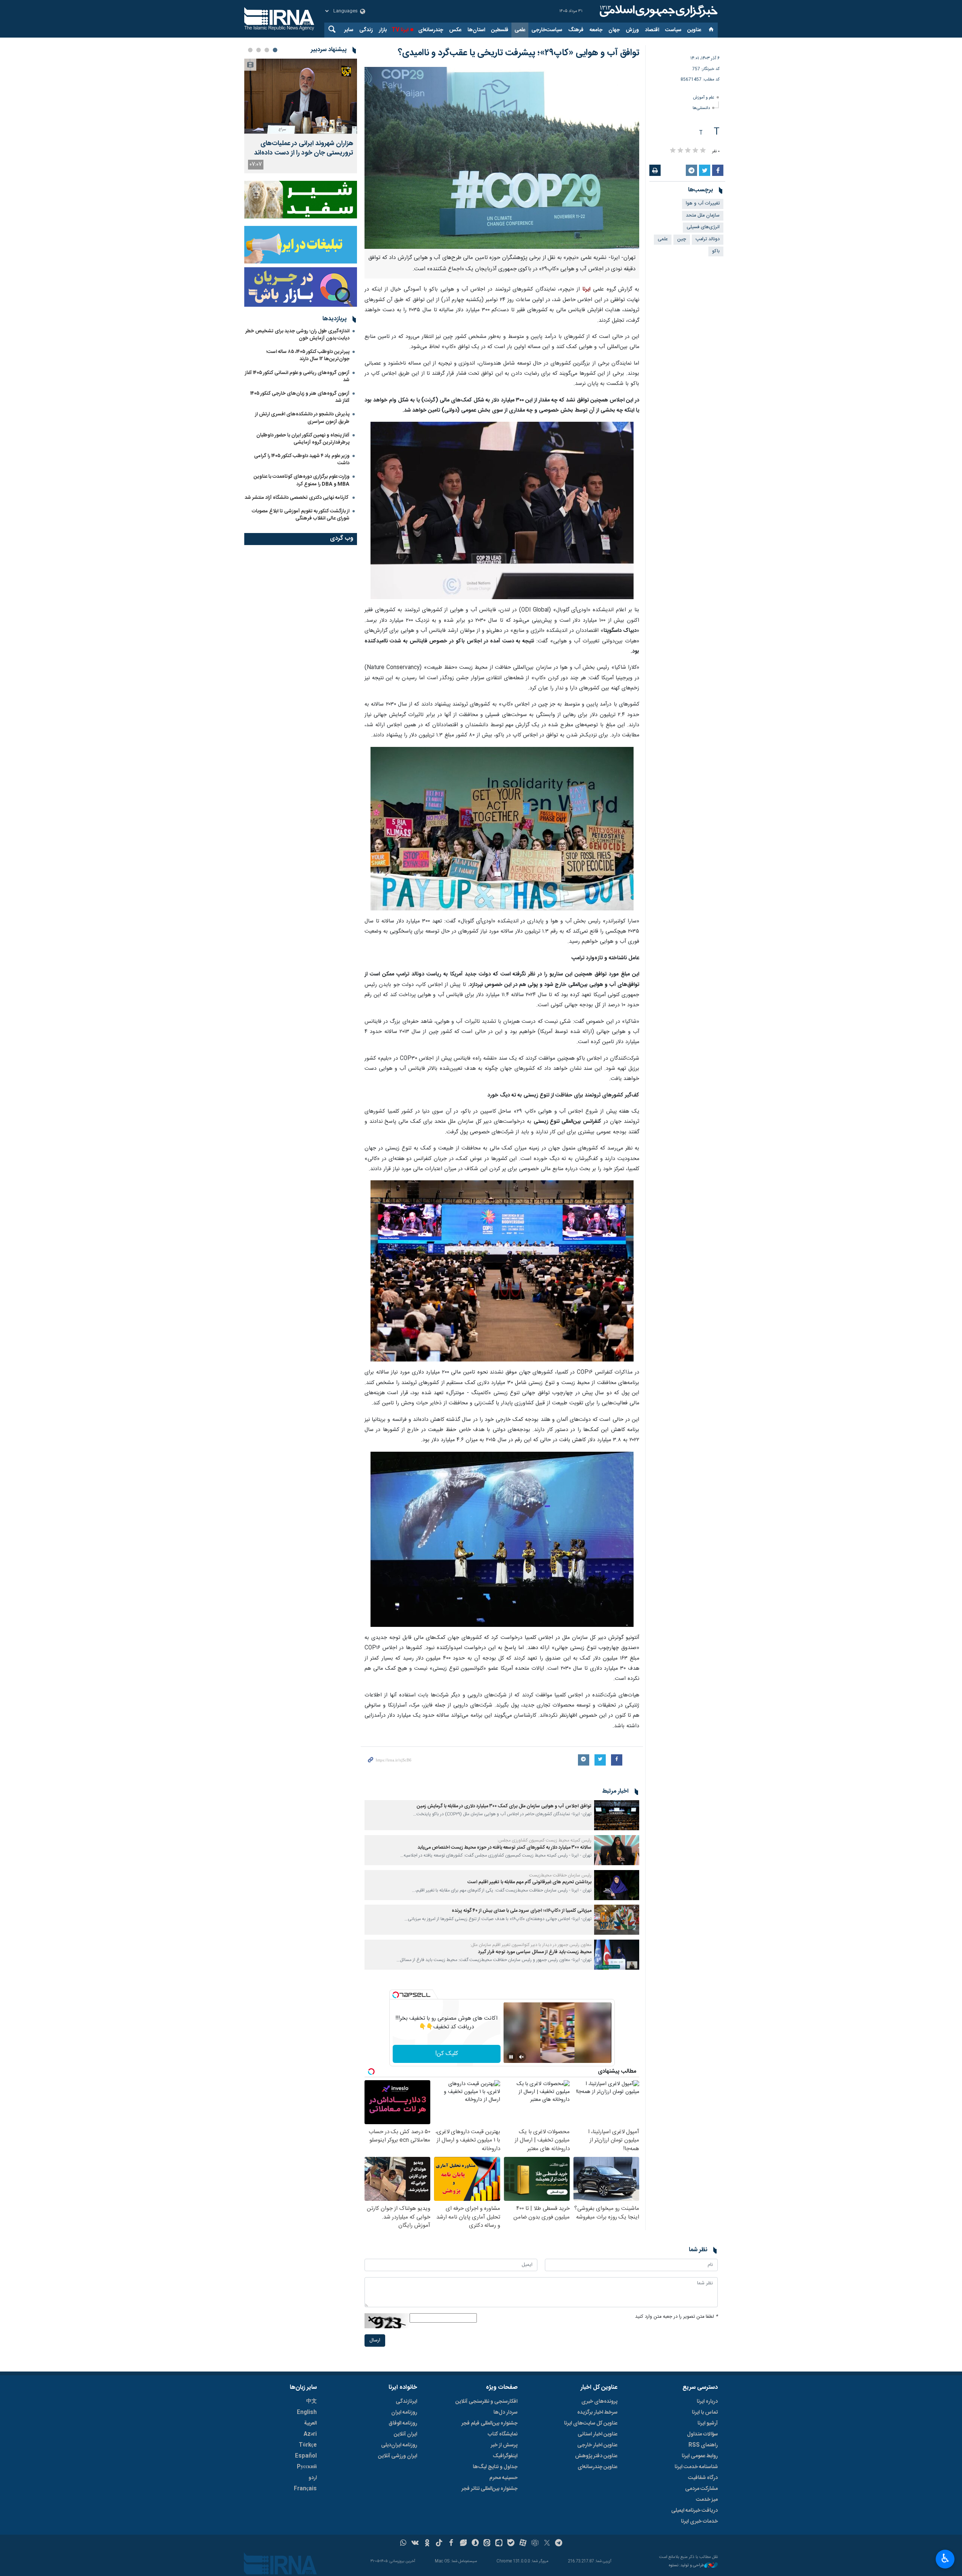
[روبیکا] (535, 2544)
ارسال (375, 2341)
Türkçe (308, 2445)
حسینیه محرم (503, 2478)
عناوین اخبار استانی (597, 2434)
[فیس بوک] (451, 2544)
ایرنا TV (400, 30)
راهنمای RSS (703, 2445)
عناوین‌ (694, 30)
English (307, 2412)
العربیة (310, 2423)
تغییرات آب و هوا (703, 204)
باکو (716, 251)
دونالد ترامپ (708, 239)
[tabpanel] (301, 116)
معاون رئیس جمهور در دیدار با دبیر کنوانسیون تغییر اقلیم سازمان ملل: (531, 1945)
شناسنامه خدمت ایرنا (696, 2467)
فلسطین (500, 30)
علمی (520, 30)
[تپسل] (396, 1995)
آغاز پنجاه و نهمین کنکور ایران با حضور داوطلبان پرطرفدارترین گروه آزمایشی (303, 439)
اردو (313, 2478)
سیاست (673, 30)
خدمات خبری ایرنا (699, 2521)
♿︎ (945, 2558)
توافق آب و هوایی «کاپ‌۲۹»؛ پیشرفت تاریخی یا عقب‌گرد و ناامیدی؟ (519, 53)
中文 (312, 2402)
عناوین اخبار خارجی (597, 2445)
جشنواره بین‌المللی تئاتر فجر (489, 2489)
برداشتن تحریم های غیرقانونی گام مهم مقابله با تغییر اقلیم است (529, 1882)
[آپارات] (523, 2544)
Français (305, 2489)
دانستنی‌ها (701, 108)
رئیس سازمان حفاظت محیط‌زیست (560, 1875)
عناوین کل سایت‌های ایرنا (591, 2423)
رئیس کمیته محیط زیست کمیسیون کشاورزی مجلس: (544, 1840)
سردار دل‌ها (505, 2412)
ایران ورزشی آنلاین (398, 2456)
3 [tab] (259, 50)
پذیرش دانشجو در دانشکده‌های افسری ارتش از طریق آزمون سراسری (302, 418)
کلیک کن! (447, 2054)
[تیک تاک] (439, 2544)
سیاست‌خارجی (547, 30)
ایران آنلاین (405, 2434)
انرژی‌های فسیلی (703, 227)
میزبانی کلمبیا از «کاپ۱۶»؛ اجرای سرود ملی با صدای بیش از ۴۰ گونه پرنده (522, 1911)
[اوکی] (427, 2544)
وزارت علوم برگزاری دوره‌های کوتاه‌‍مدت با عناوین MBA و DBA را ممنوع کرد (302, 480)
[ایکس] (547, 2544)
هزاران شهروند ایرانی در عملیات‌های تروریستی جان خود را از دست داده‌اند (304, 148)
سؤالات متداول (702, 2434)
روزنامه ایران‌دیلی (399, 2445)
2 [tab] (267, 50)
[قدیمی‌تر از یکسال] (617, 1815)
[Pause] (511, 2057)
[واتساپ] (403, 2544)
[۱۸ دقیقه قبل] (301, 96)
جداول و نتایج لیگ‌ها (495, 2467)
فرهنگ (576, 30)
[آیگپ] (499, 2544)
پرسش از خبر (504, 2445)
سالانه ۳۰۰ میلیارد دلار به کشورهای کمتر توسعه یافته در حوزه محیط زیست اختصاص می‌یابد (504, 1848)
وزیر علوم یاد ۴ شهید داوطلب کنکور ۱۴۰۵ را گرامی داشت (302, 460)
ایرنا (658, 11)
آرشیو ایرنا (708, 2423)
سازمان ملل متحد (703, 216)
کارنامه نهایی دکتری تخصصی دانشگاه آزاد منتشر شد (297, 498)
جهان (614, 30)
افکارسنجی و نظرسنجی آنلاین (486, 2402)
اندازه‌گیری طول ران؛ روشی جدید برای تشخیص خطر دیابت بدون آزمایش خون (297, 335)
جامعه (596, 30)
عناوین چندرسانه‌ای (597, 2467)
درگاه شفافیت (703, 2478)
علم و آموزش (704, 98)
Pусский (307, 2467)
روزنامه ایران (404, 2412)
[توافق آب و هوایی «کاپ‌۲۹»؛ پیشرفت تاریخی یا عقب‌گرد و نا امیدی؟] (502, 511)
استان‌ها (476, 30)
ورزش (632, 30)
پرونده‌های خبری (599, 2402)
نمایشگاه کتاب (503, 2434)
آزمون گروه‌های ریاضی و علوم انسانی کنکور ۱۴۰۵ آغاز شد (297, 376)
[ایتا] (487, 2544)
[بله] (511, 2544)
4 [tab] (250, 50)
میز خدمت (707, 2500)
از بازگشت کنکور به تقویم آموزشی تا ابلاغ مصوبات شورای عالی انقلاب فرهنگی (301, 515)
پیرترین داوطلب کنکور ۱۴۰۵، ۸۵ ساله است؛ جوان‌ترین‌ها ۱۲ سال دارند (308, 355)
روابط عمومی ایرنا (700, 2456)
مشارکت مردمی (701, 2489)
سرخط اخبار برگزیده (597, 2412)
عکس (455, 30)
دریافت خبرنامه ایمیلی (694, 2511)
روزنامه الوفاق (403, 2423)
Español (306, 2456)
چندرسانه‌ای (431, 30)
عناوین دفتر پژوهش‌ (596, 2456)
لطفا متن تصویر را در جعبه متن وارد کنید (676, 2317)
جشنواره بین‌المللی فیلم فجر (489, 2423)
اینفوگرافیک (505, 2456)
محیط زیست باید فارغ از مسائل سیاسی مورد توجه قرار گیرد (535, 1952)
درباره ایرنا (707, 2402)
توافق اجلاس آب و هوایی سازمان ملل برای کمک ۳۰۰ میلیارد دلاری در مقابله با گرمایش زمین (504, 1806)
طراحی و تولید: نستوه (687, 2566)
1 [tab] (275, 50)
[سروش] (475, 2544)
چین (682, 239)
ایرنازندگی (406, 2402)
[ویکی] (415, 2544)
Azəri (310, 2434)
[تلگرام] (559, 2544)
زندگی (366, 30)
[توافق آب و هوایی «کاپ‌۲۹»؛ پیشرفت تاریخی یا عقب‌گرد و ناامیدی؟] (502, 158)
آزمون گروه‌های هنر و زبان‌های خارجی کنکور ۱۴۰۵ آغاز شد (300, 397)
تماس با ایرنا (705, 2412)
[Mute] (522, 2057)
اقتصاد (652, 30)
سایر (349, 30)
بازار (383, 30)
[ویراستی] (463, 2544)
